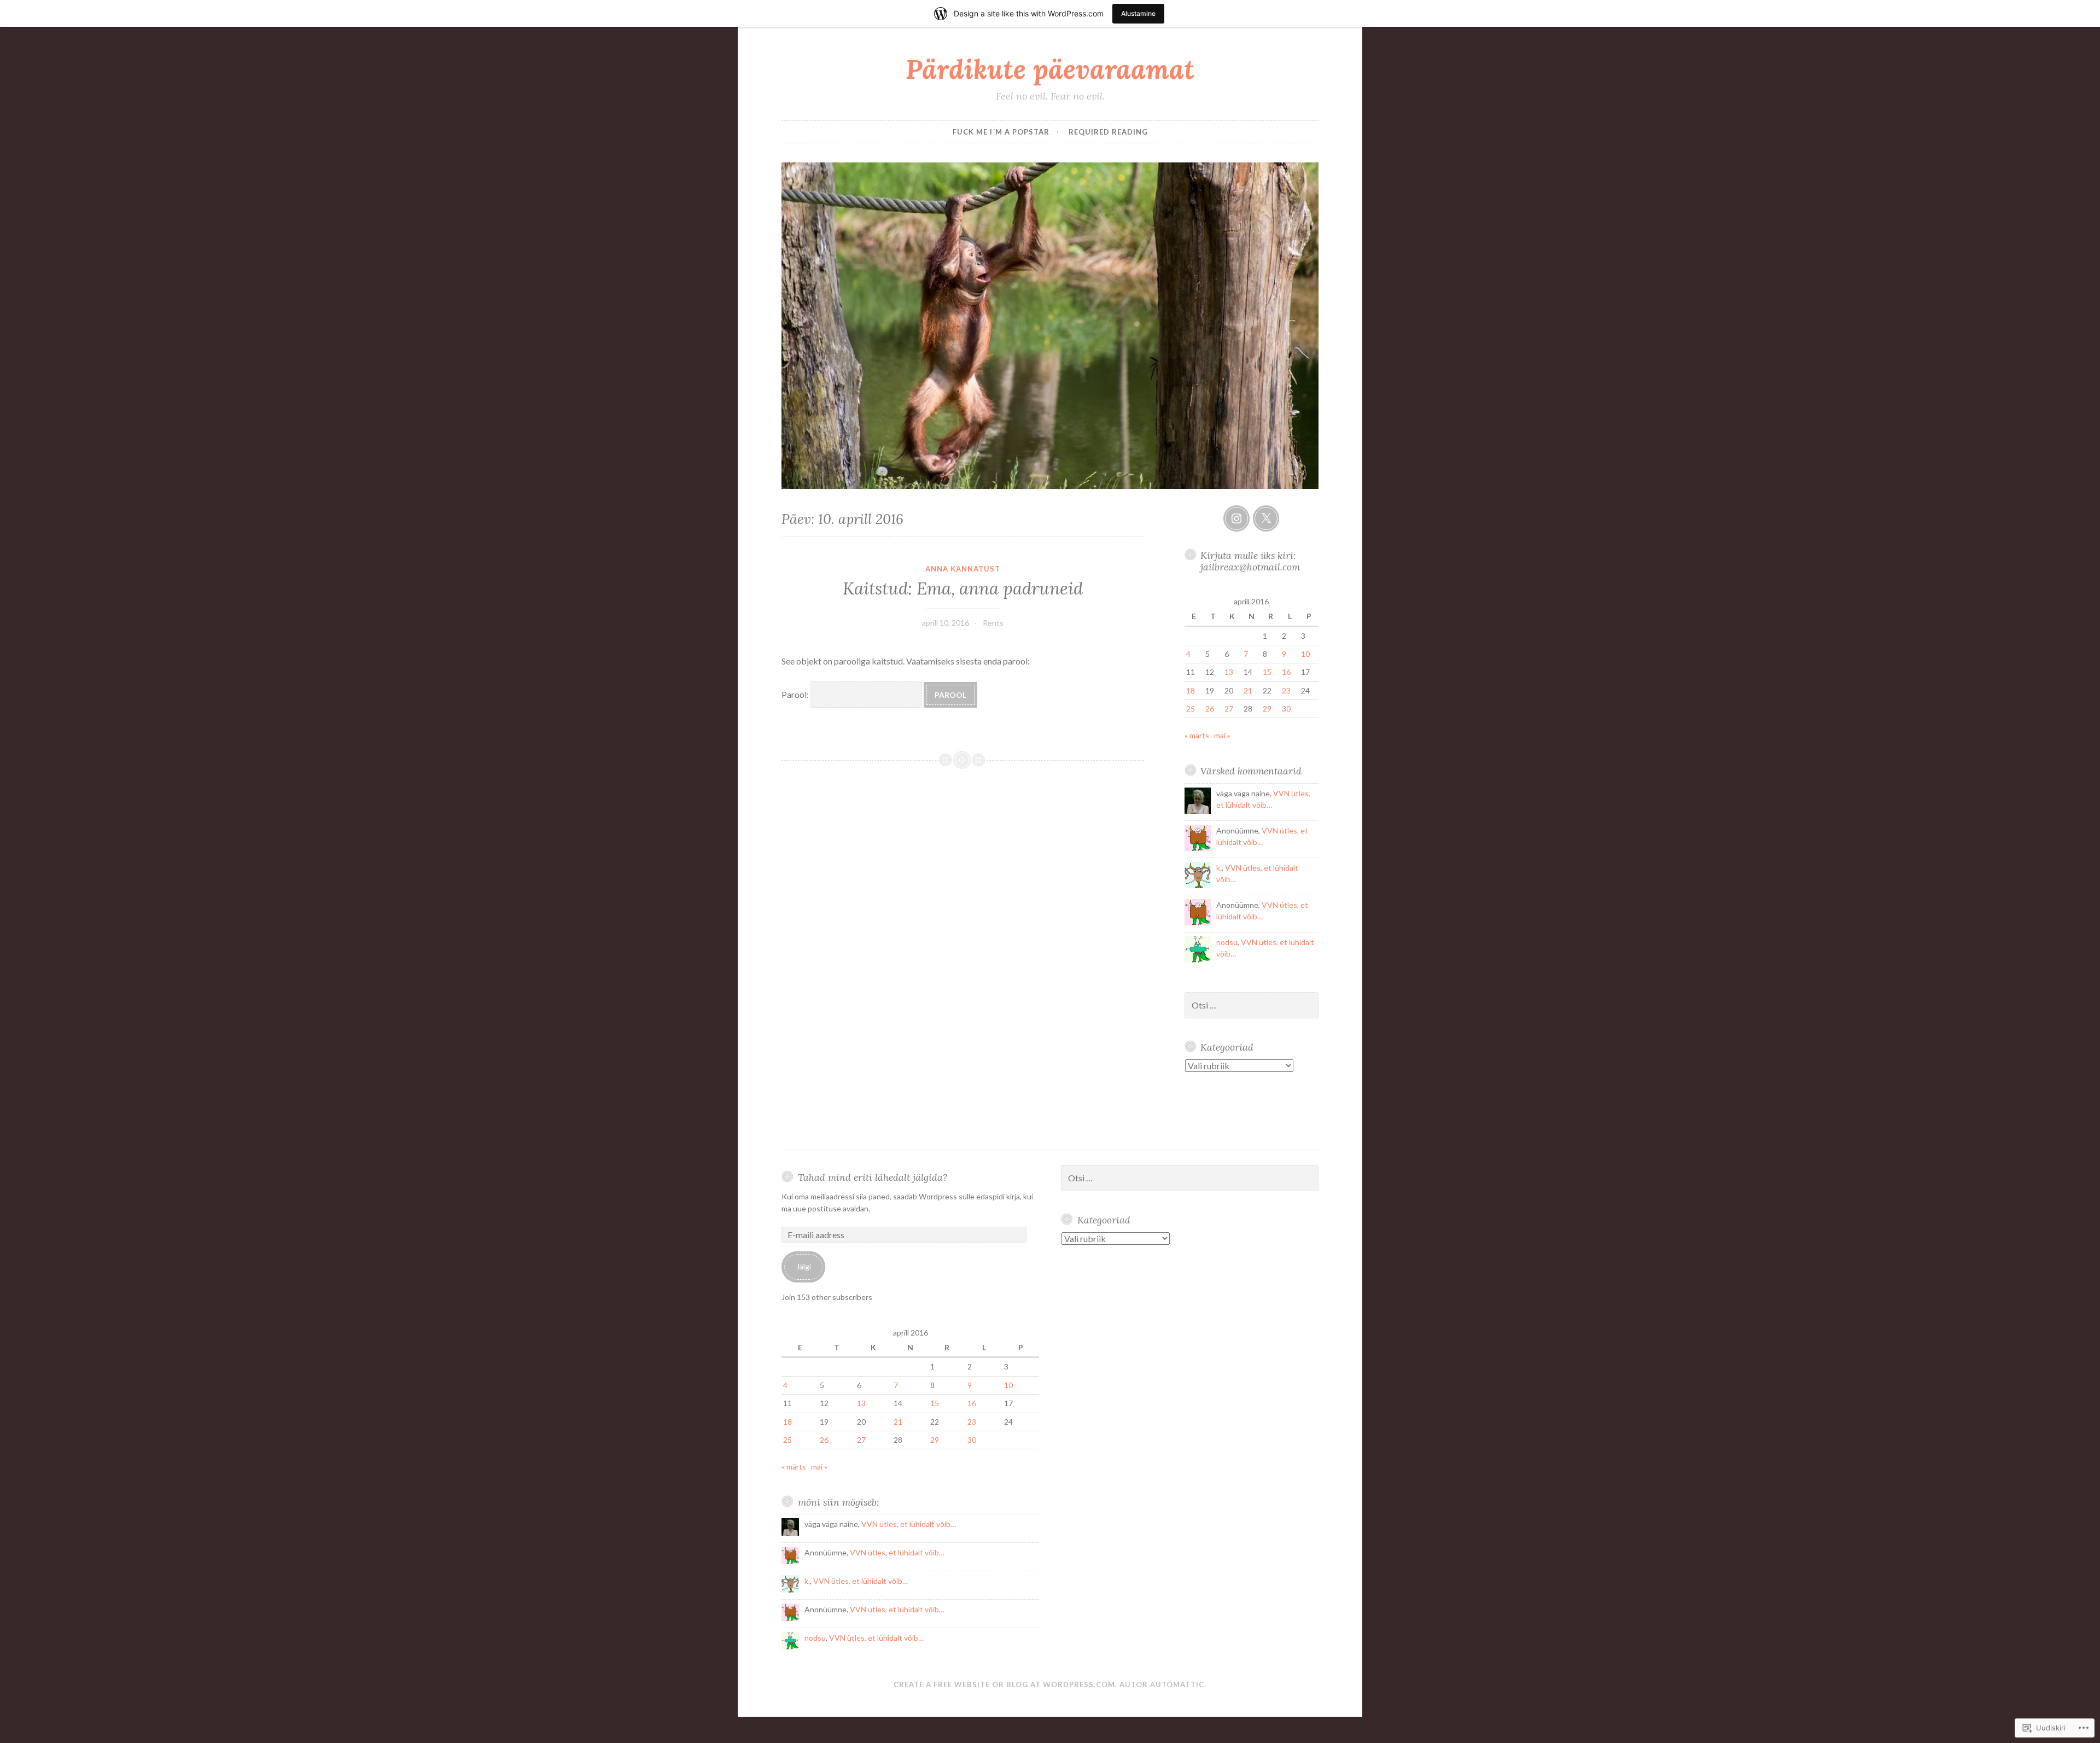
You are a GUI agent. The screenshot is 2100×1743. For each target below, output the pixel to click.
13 (1229, 672)
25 (1191, 709)
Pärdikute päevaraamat (1050, 69)
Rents (993, 623)
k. (1219, 868)
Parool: (796, 694)
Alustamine (1138, 13)
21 (1248, 690)
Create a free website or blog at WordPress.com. (1005, 1684)
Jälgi (804, 1266)
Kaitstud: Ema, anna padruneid (963, 588)
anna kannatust (963, 569)
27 (1229, 709)
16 (1286, 672)
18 (1191, 690)
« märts (1197, 735)
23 (1286, 690)
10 (1305, 654)
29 (1267, 709)
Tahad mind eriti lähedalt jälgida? (873, 1177)
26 (1210, 709)
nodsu (1227, 942)
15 (1267, 672)
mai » (1222, 735)
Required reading (1108, 132)
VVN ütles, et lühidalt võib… (909, 1524)
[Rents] (1236, 518)
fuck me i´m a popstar (1001, 132)
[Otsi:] (1252, 1005)
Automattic (1177, 1684)
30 (1286, 709)
